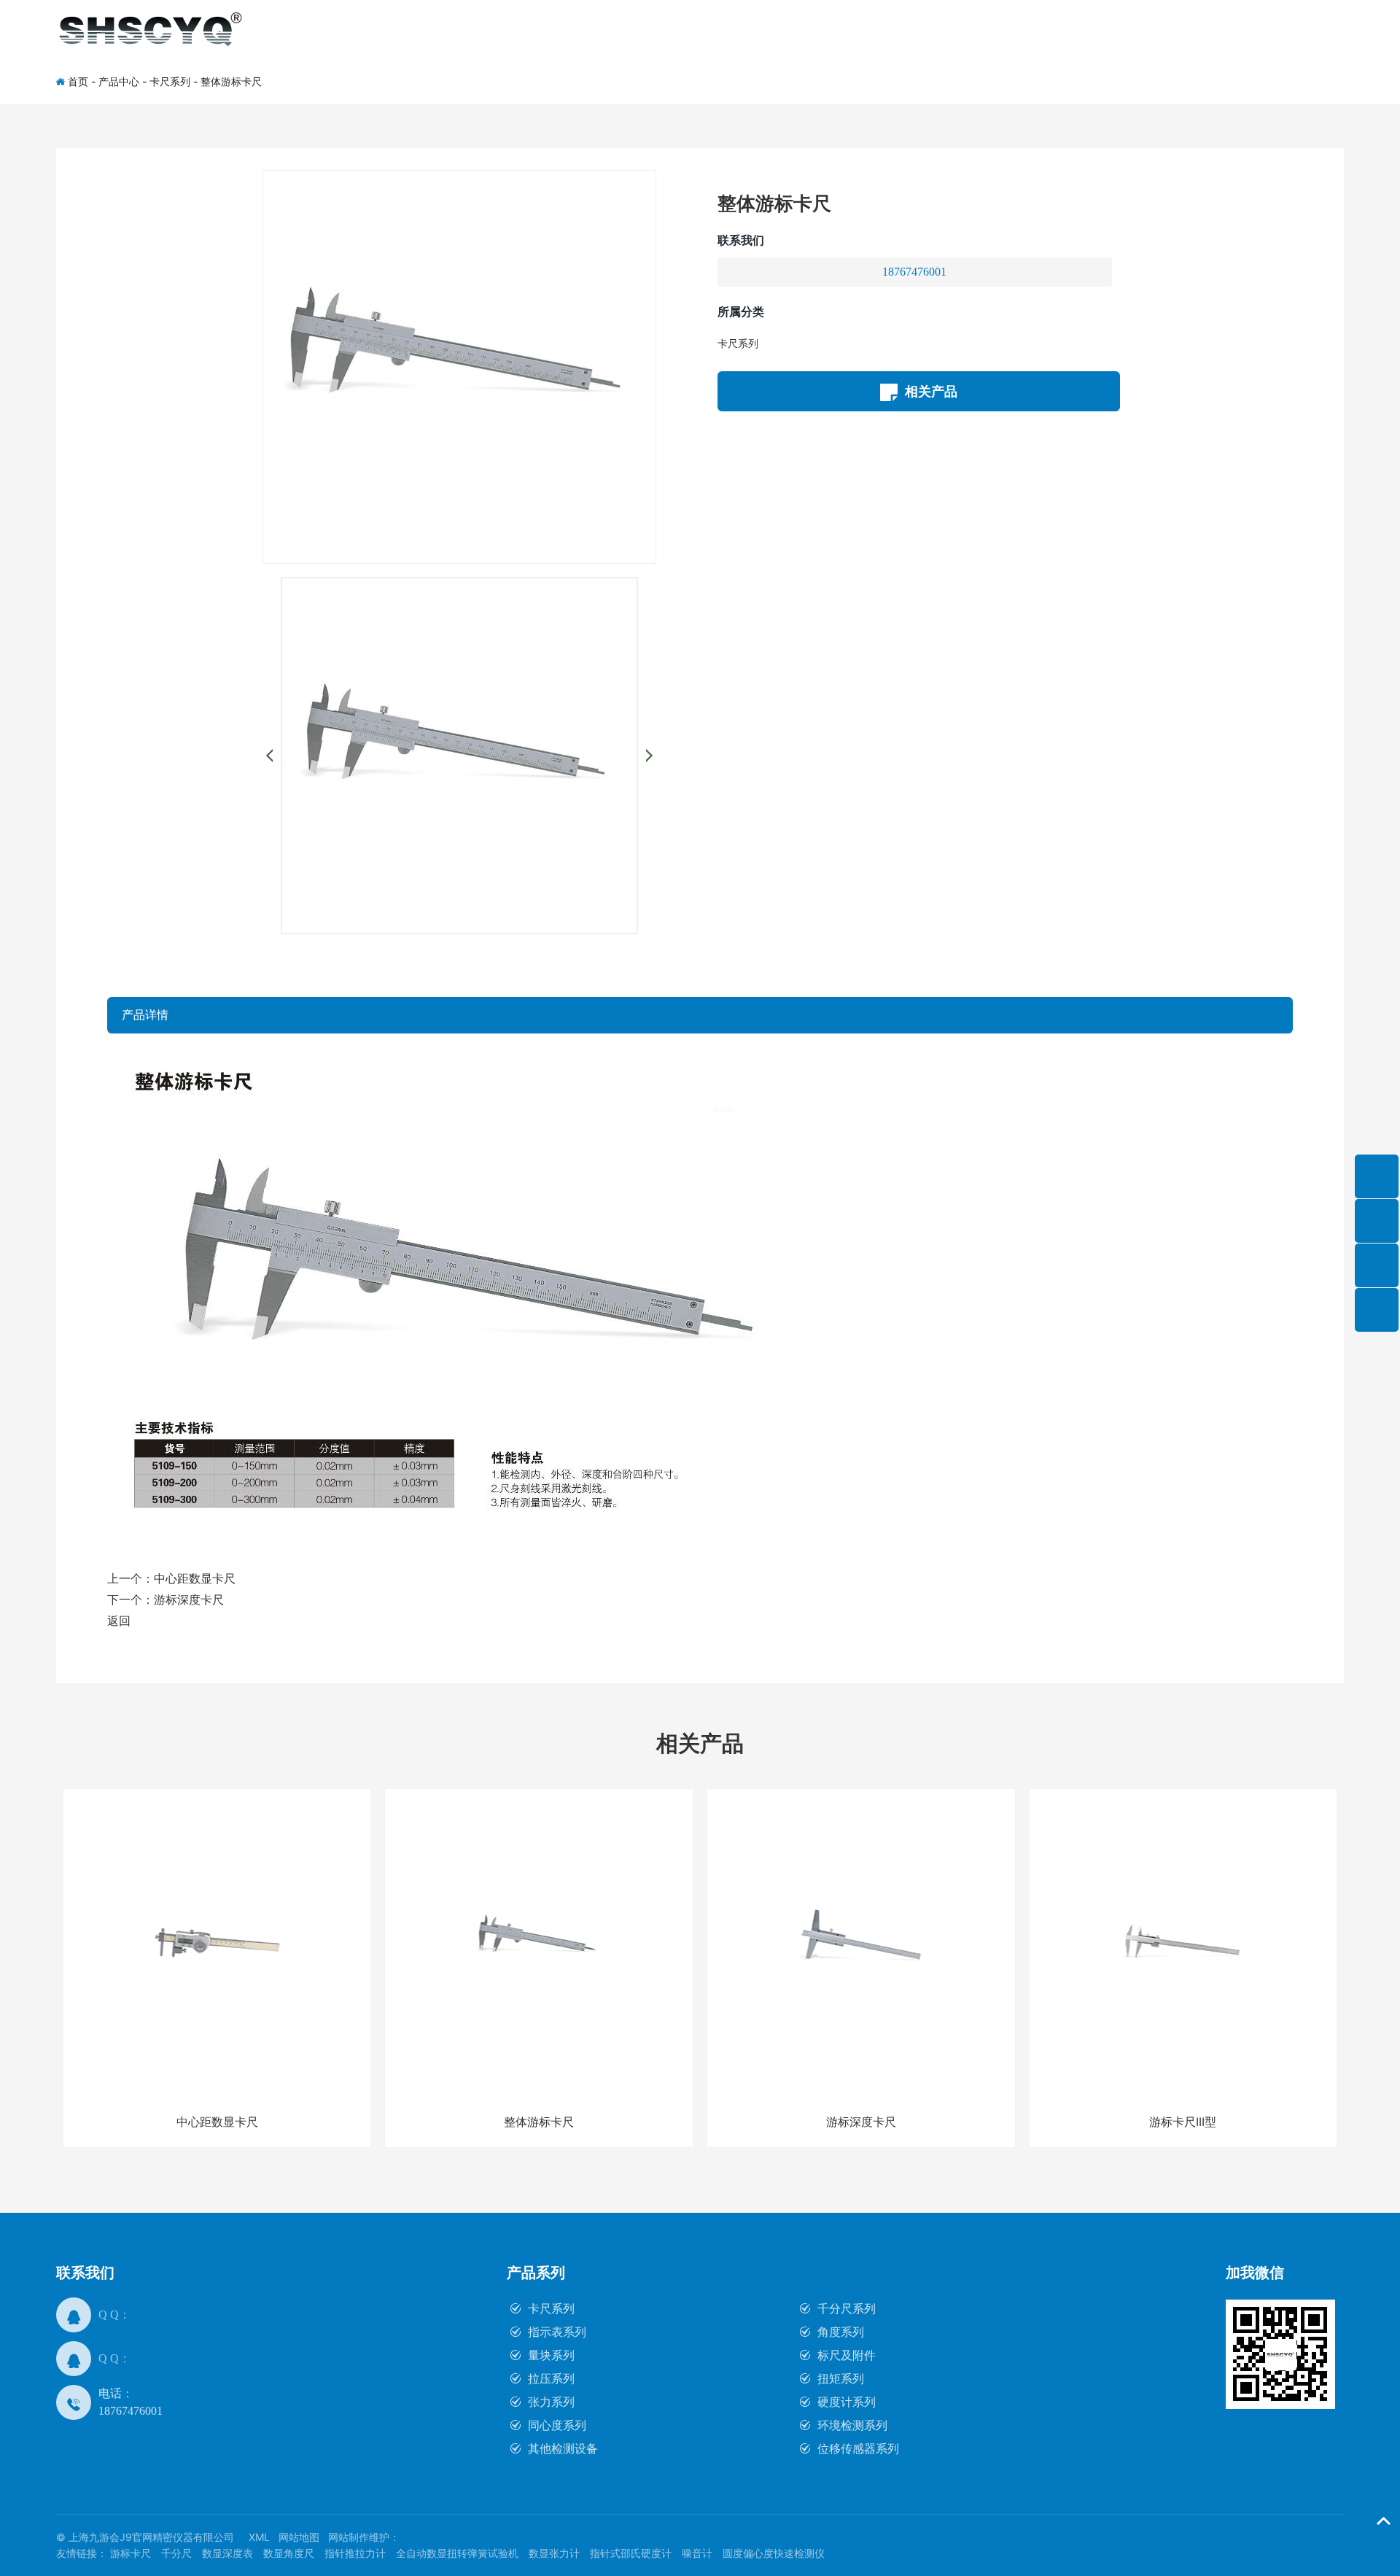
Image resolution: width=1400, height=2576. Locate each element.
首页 (78, 81)
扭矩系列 (841, 2378)
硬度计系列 (847, 2402)
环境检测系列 (852, 2425)
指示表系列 (557, 2332)
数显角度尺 (289, 2553)
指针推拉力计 (355, 2553)
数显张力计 (554, 2553)
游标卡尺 (131, 2553)
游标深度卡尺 (189, 1600)
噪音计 (697, 2553)
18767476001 (914, 272)
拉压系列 (551, 2378)
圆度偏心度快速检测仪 (774, 2553)
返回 (119, 1621)
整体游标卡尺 (231, 81)
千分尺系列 (847, 2308)
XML (259, 2537)
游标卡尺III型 (1183, 2122)
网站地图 (299, 2537)
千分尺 (176, 2553)
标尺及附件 (847, 2355)
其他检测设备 (563, 2448)
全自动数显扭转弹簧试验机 (457, 2553)
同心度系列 (557, 2425)
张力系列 (551, 2402)
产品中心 (119, 81)
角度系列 (841, 2332)
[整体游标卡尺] (459, 367)
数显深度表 (227, 2553)
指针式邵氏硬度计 (631, 2553)
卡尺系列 (170, 81)
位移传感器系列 (858, 2448)
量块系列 (551, 2355)
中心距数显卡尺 (195, 1579)
